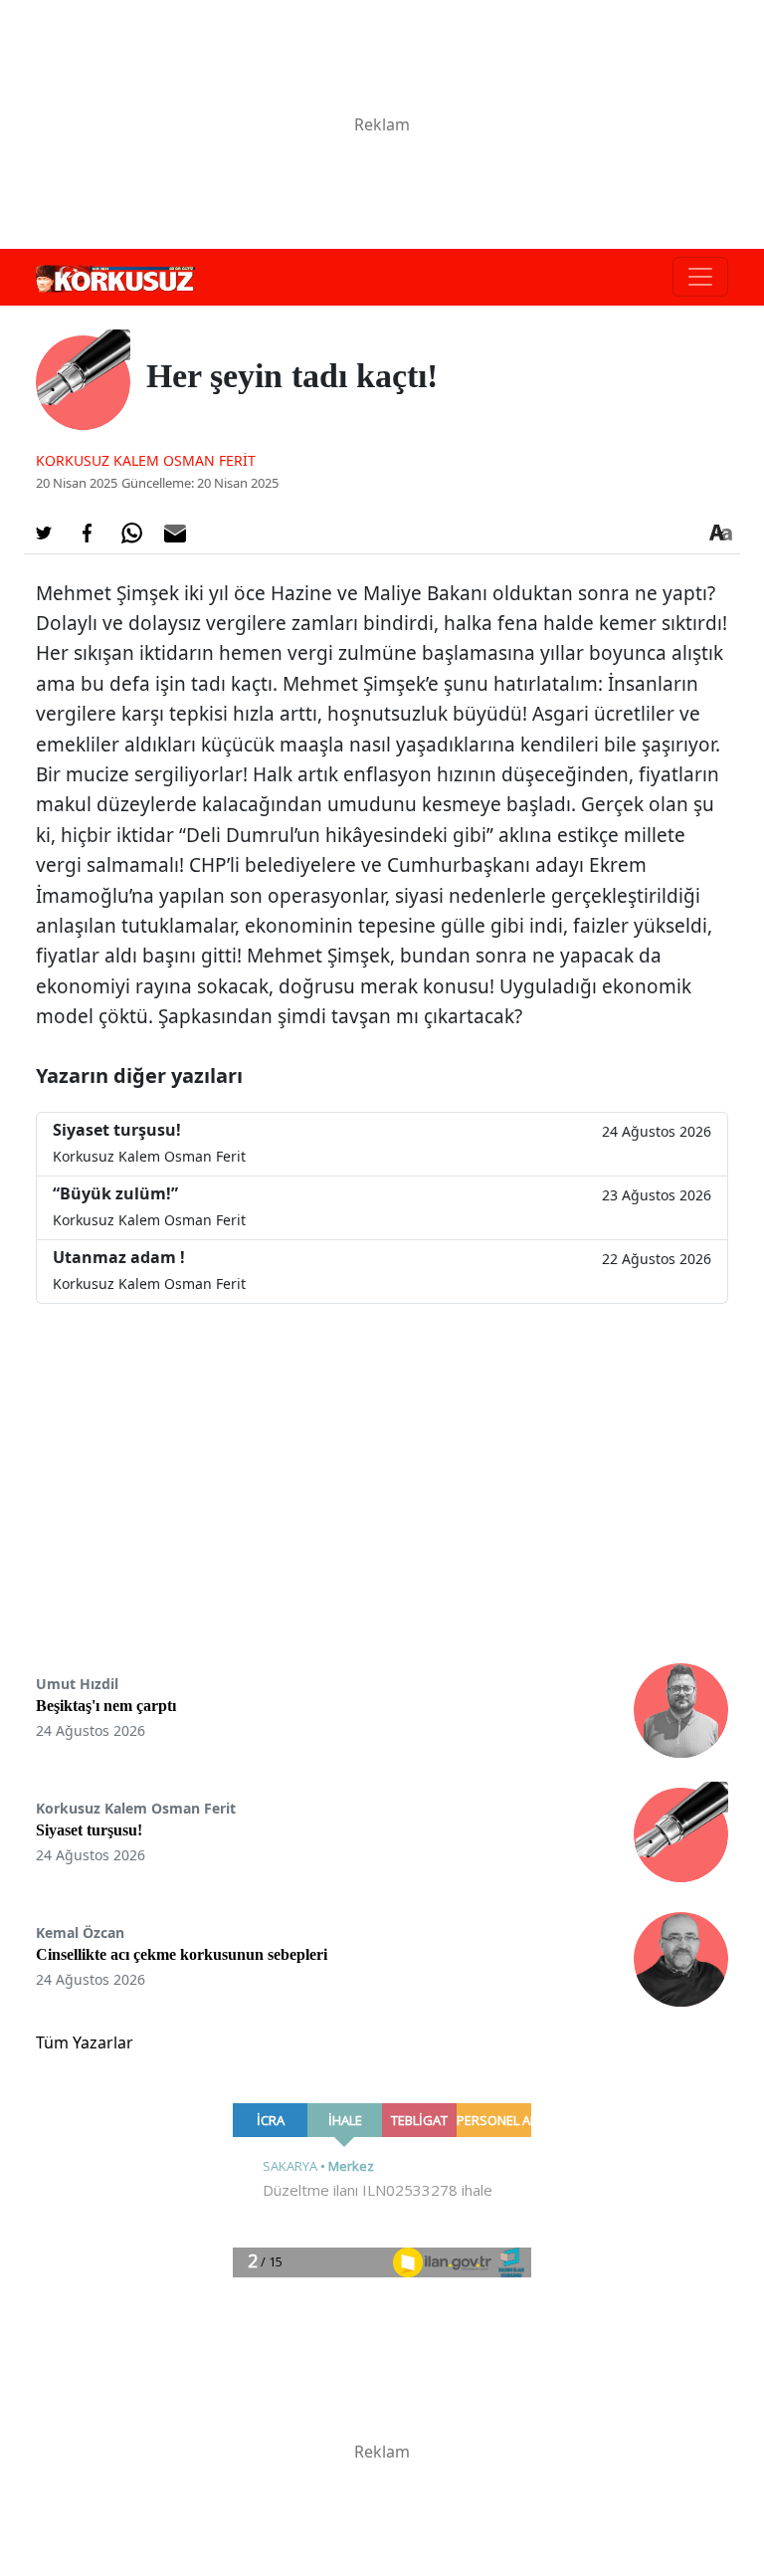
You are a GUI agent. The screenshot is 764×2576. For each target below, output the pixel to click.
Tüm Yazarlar (85, 2042)
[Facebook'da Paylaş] (88, 534)
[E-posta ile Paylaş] (175, 534)
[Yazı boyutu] (720, 534)
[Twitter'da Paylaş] (44, 534)
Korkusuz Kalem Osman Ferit (146, 460)
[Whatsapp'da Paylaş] (131, 534)
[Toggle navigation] (700, 277)
